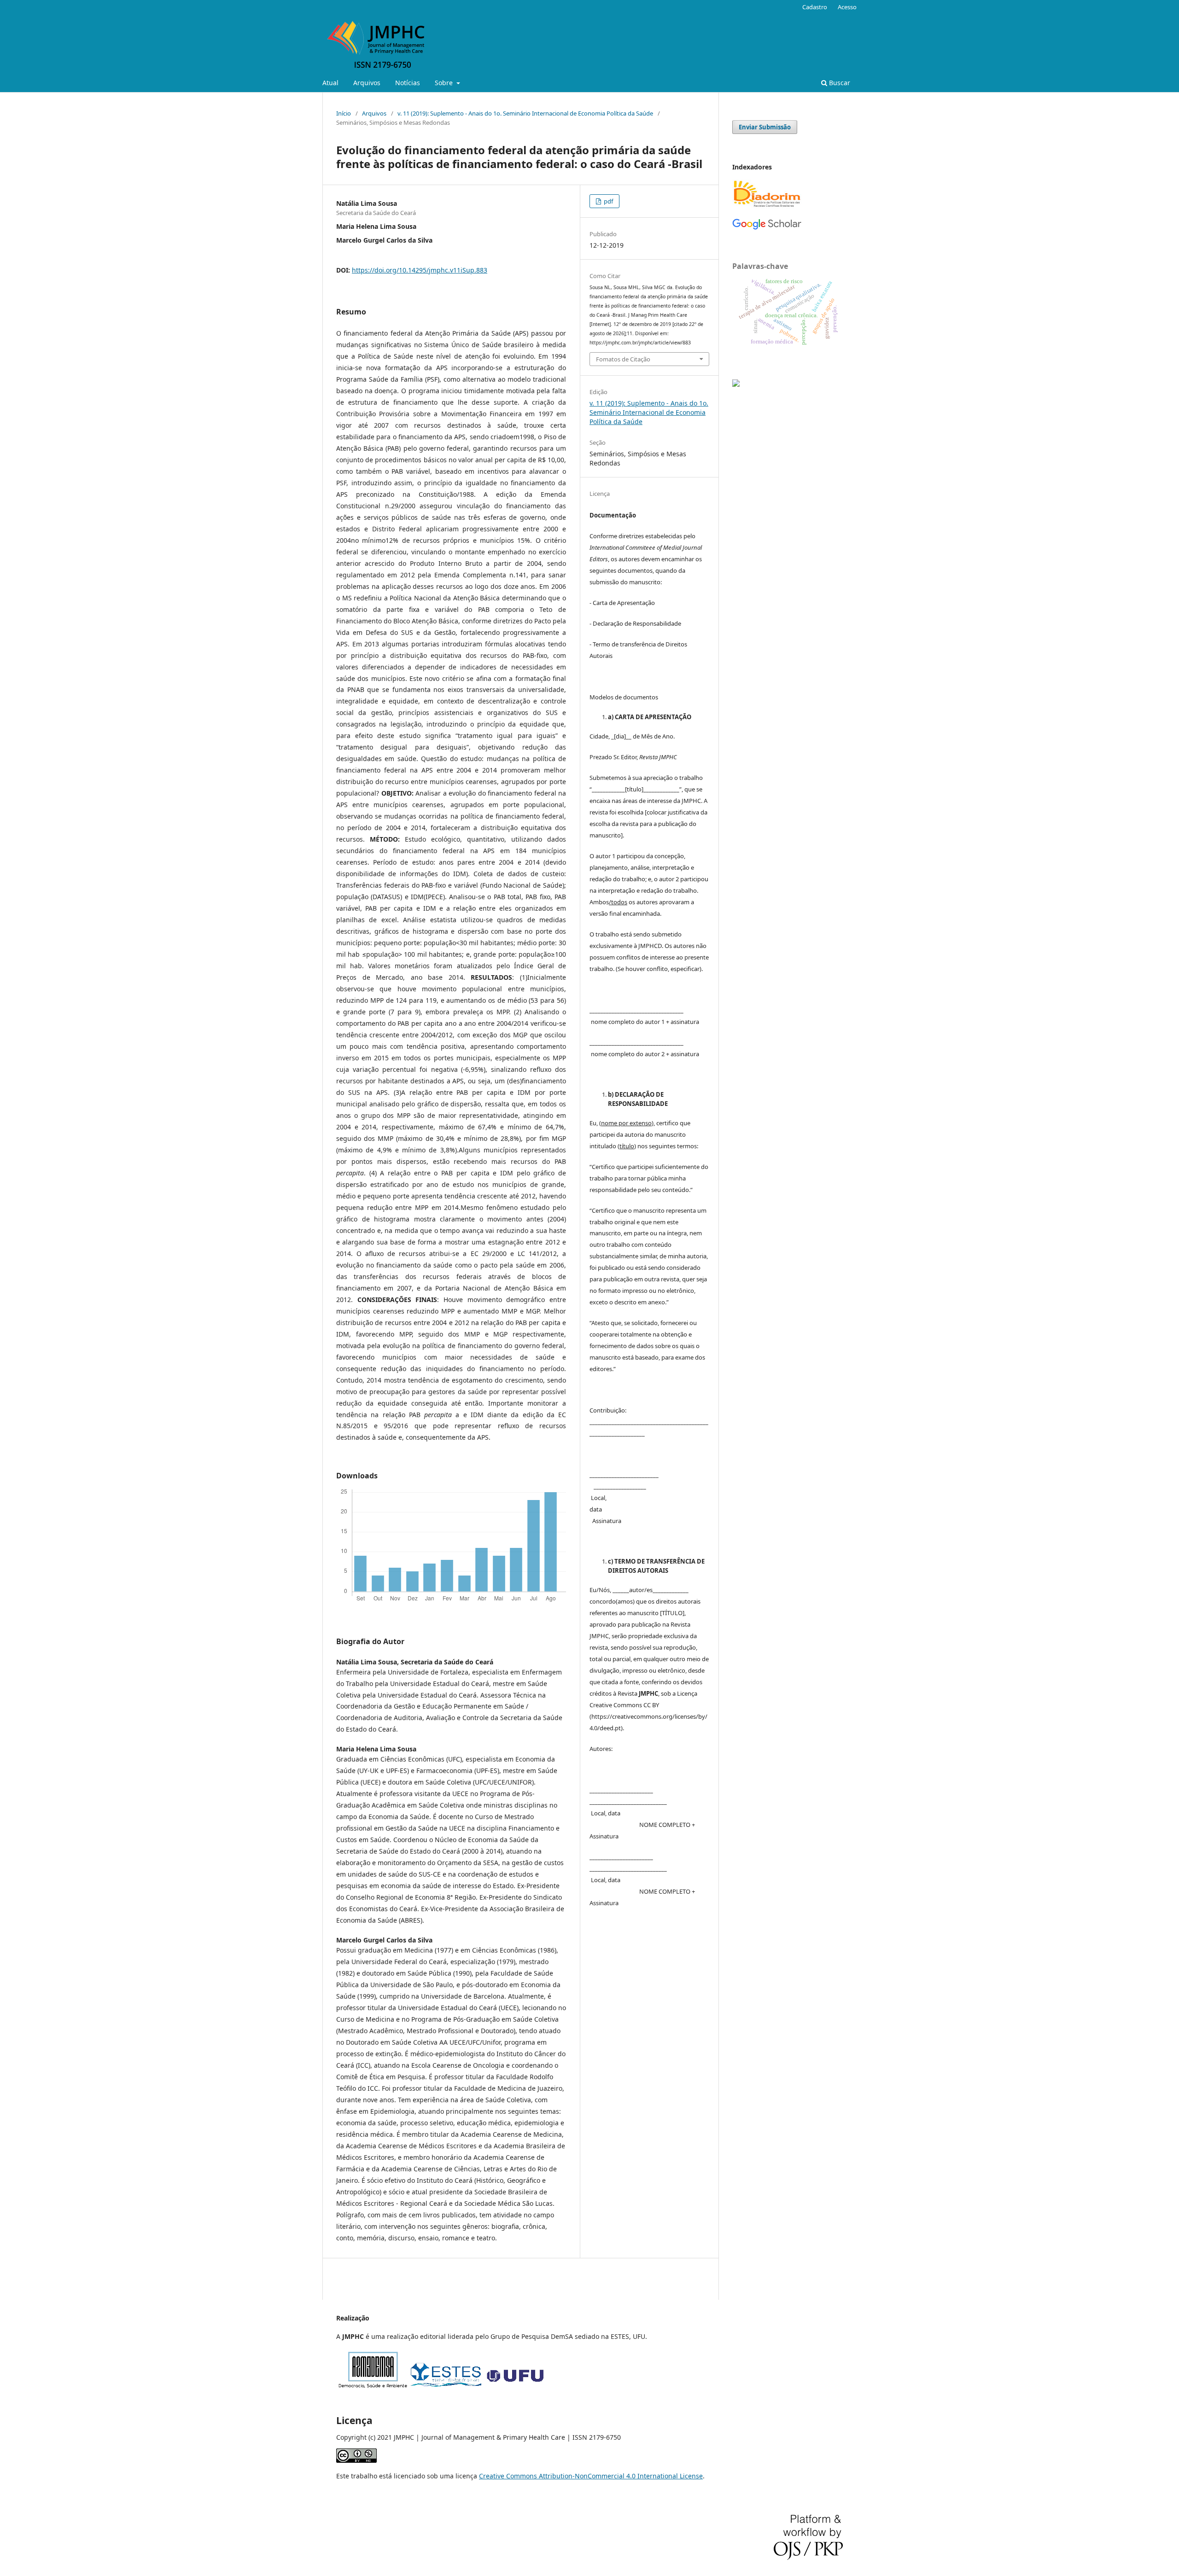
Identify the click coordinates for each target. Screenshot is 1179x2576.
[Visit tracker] (736, 384)
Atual (330, 83)
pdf (608, 201)
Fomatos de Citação (623, 359)
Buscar (839, 83)
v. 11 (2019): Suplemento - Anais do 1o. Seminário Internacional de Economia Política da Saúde (525, 113)
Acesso (847, 7)
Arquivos (367, 83)
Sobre (445, 83)
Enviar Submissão (765, 127)
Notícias (408, 83)
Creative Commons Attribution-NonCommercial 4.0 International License (591, 2476)
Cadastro (815, 7)
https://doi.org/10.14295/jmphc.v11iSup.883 (420, 270)
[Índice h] (767, 228)
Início (344, 113)
